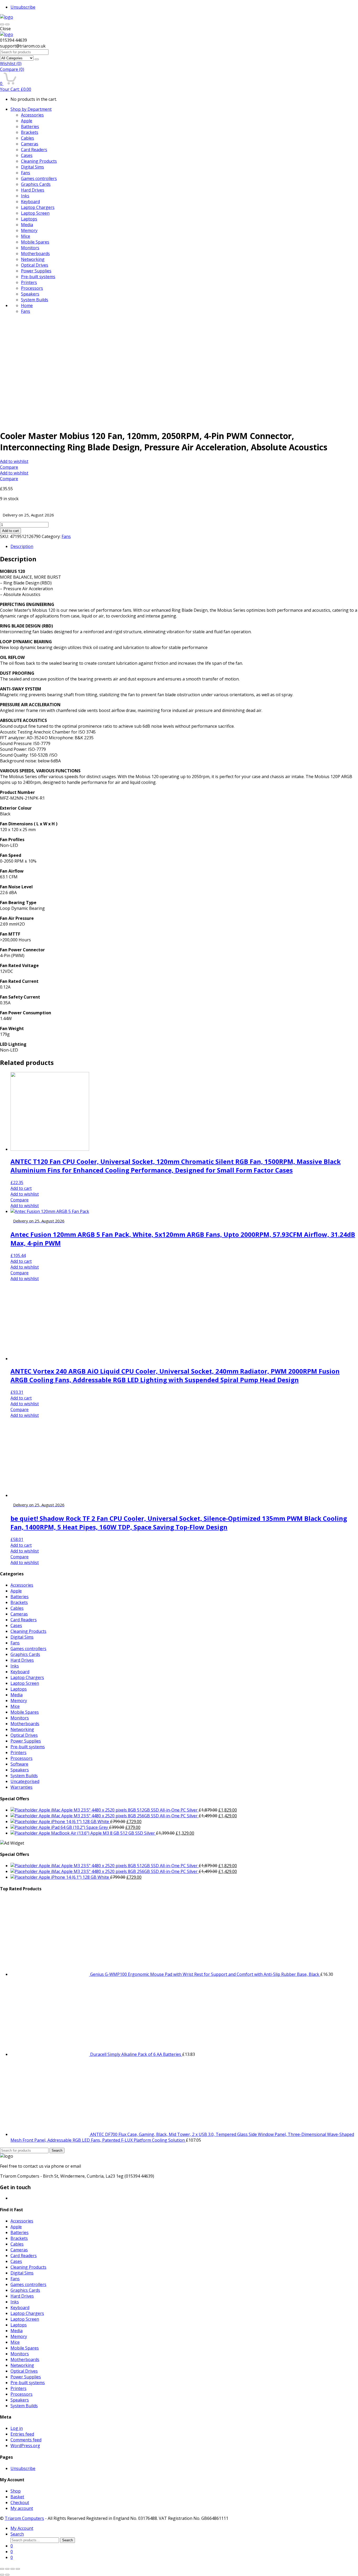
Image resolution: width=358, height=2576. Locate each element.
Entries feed (22, 2434)
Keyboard (30, 202)
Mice (26, 236)
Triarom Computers (24, 2518)
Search (57, 2150)
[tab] (184, 546)
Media (27, 225)
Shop (16, 2491)
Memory (29, 230)
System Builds (35, 300)
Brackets (30, 132)
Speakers (30, 294)
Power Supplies (36, 271)
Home (27, 305)
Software (19, 1764)
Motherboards (35, 254)
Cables (28, 138)
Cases (27, 155)
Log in (17, 2428)
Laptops (29, 219)
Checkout (20, 2503)
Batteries (30, 126)
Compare (12, 69)
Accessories (32, 115)
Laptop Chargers (38, 207)
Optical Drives (35, 265)
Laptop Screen (35, 213)
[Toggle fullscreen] (13, 2569)
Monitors (30, 248)
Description (22, 546)
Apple (27, 121)
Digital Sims (32, 167)
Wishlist (11, 64)
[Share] (7, 2569)
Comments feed (26, 2440)
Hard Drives (33, 190)
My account (22, 2508)
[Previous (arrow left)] (2, 2575)
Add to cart (10, 531)
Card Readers (34, 150)
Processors (32, 288)
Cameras (30, 144)
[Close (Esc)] (2, 2569)
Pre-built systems (38, 277)
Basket (17, 2497)
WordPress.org (25, 2446)
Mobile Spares (35, 242)
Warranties (21, 1787)
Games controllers (39, 178)
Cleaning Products (39, 161)
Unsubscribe (23, 7)
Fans (26, 173)
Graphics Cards (36, 184)
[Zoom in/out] (18, 2569)
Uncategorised (25, 1781)
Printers (29, 282)
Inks (25, 196)
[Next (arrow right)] (7, 2575)
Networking (33, 259)
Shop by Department (31, 109)
